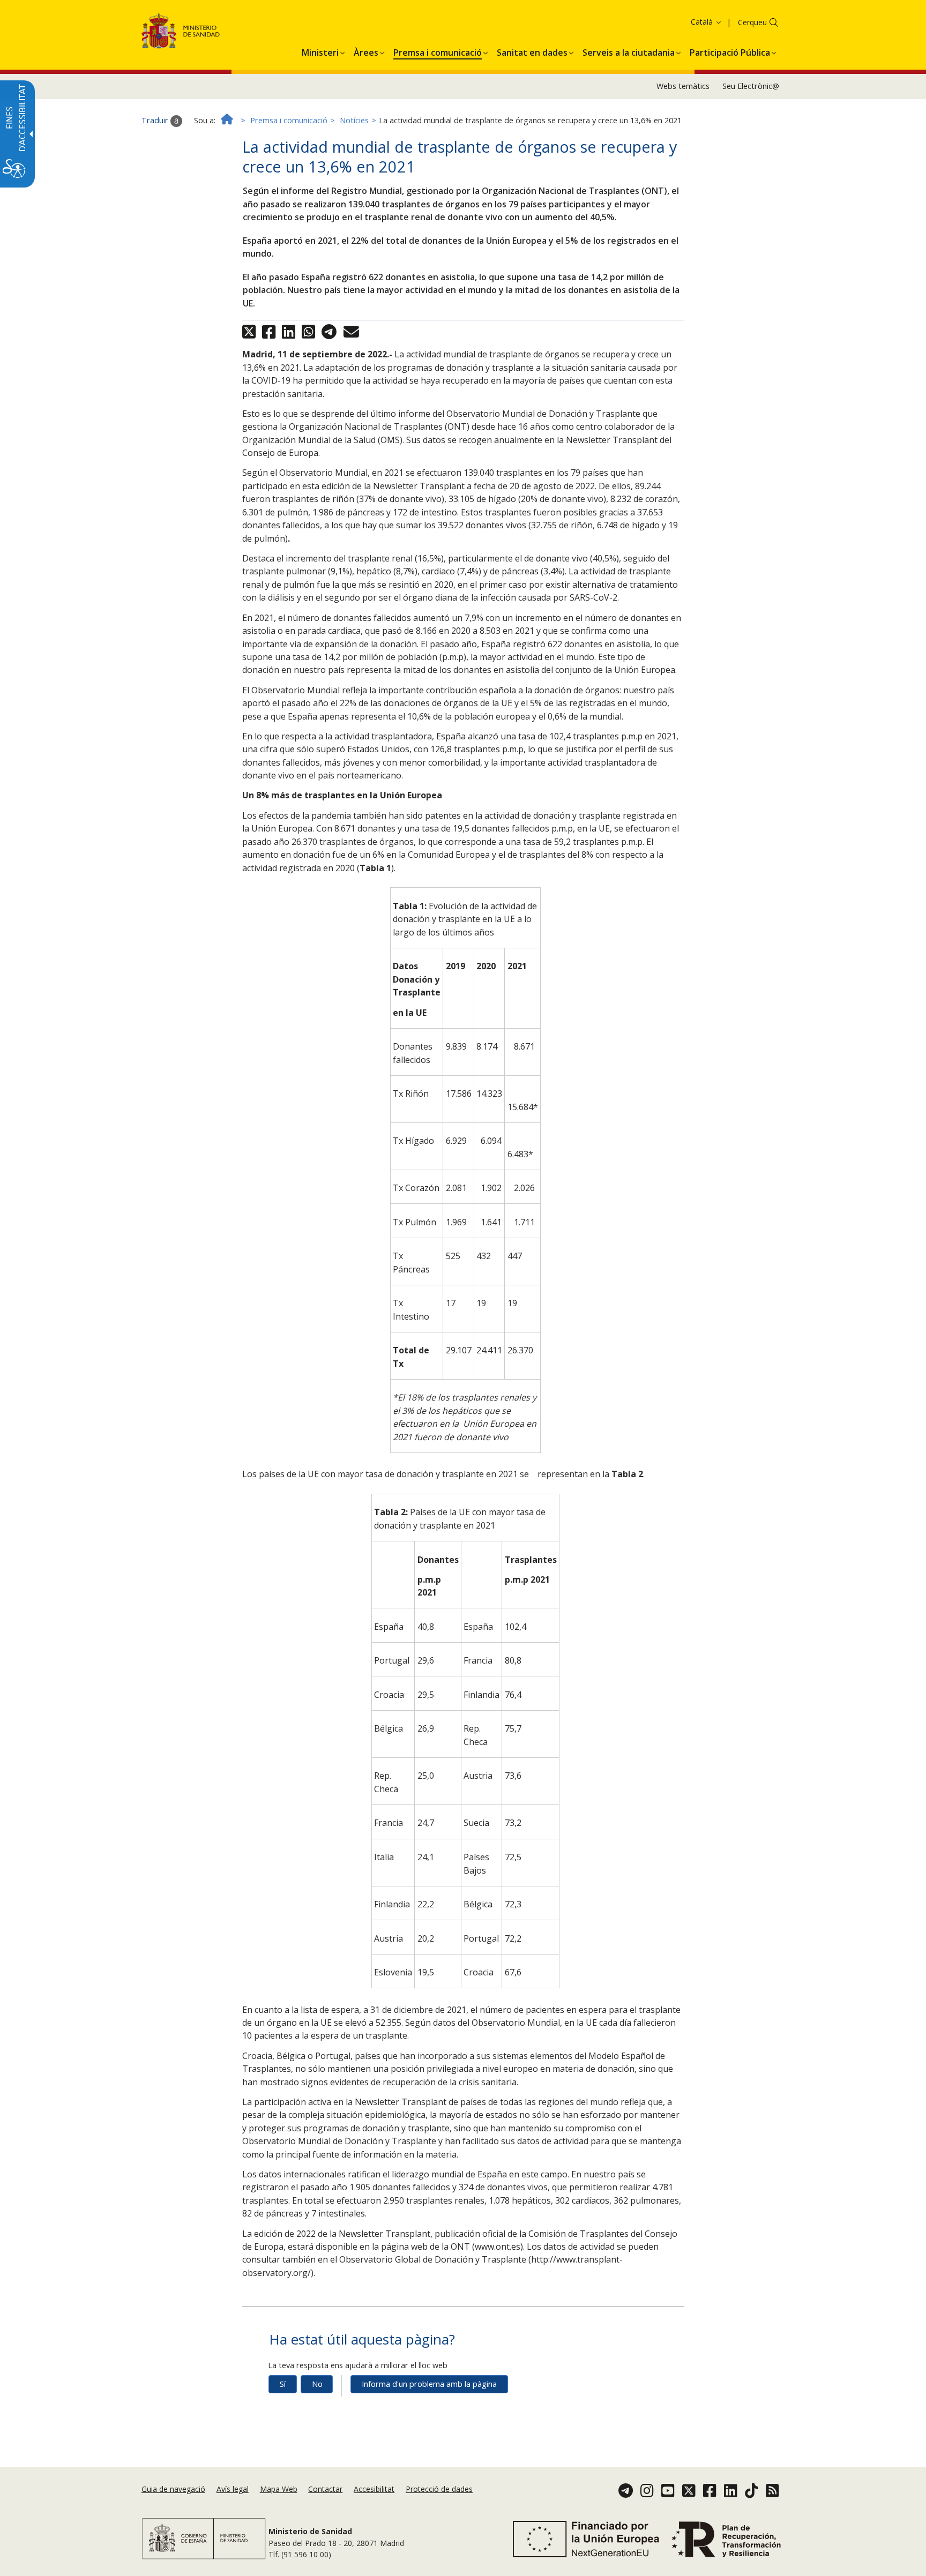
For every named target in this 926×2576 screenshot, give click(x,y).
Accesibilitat (374, 2489)
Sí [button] (283, 2384)
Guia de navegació (173, 2489)
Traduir (156, 120)
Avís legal (233, 2489)
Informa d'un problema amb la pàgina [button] (429, 2384)
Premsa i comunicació (289, 120)
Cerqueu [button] (752, 22)
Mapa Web (279, 2489)
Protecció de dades (439, 2489)
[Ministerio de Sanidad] (181, 32)
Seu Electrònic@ (751, 86)
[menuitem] (320, 51)
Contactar (325, 2489)
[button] (685, 22)
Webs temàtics (683, 86)
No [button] (317, 2384)
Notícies (354, 120)
